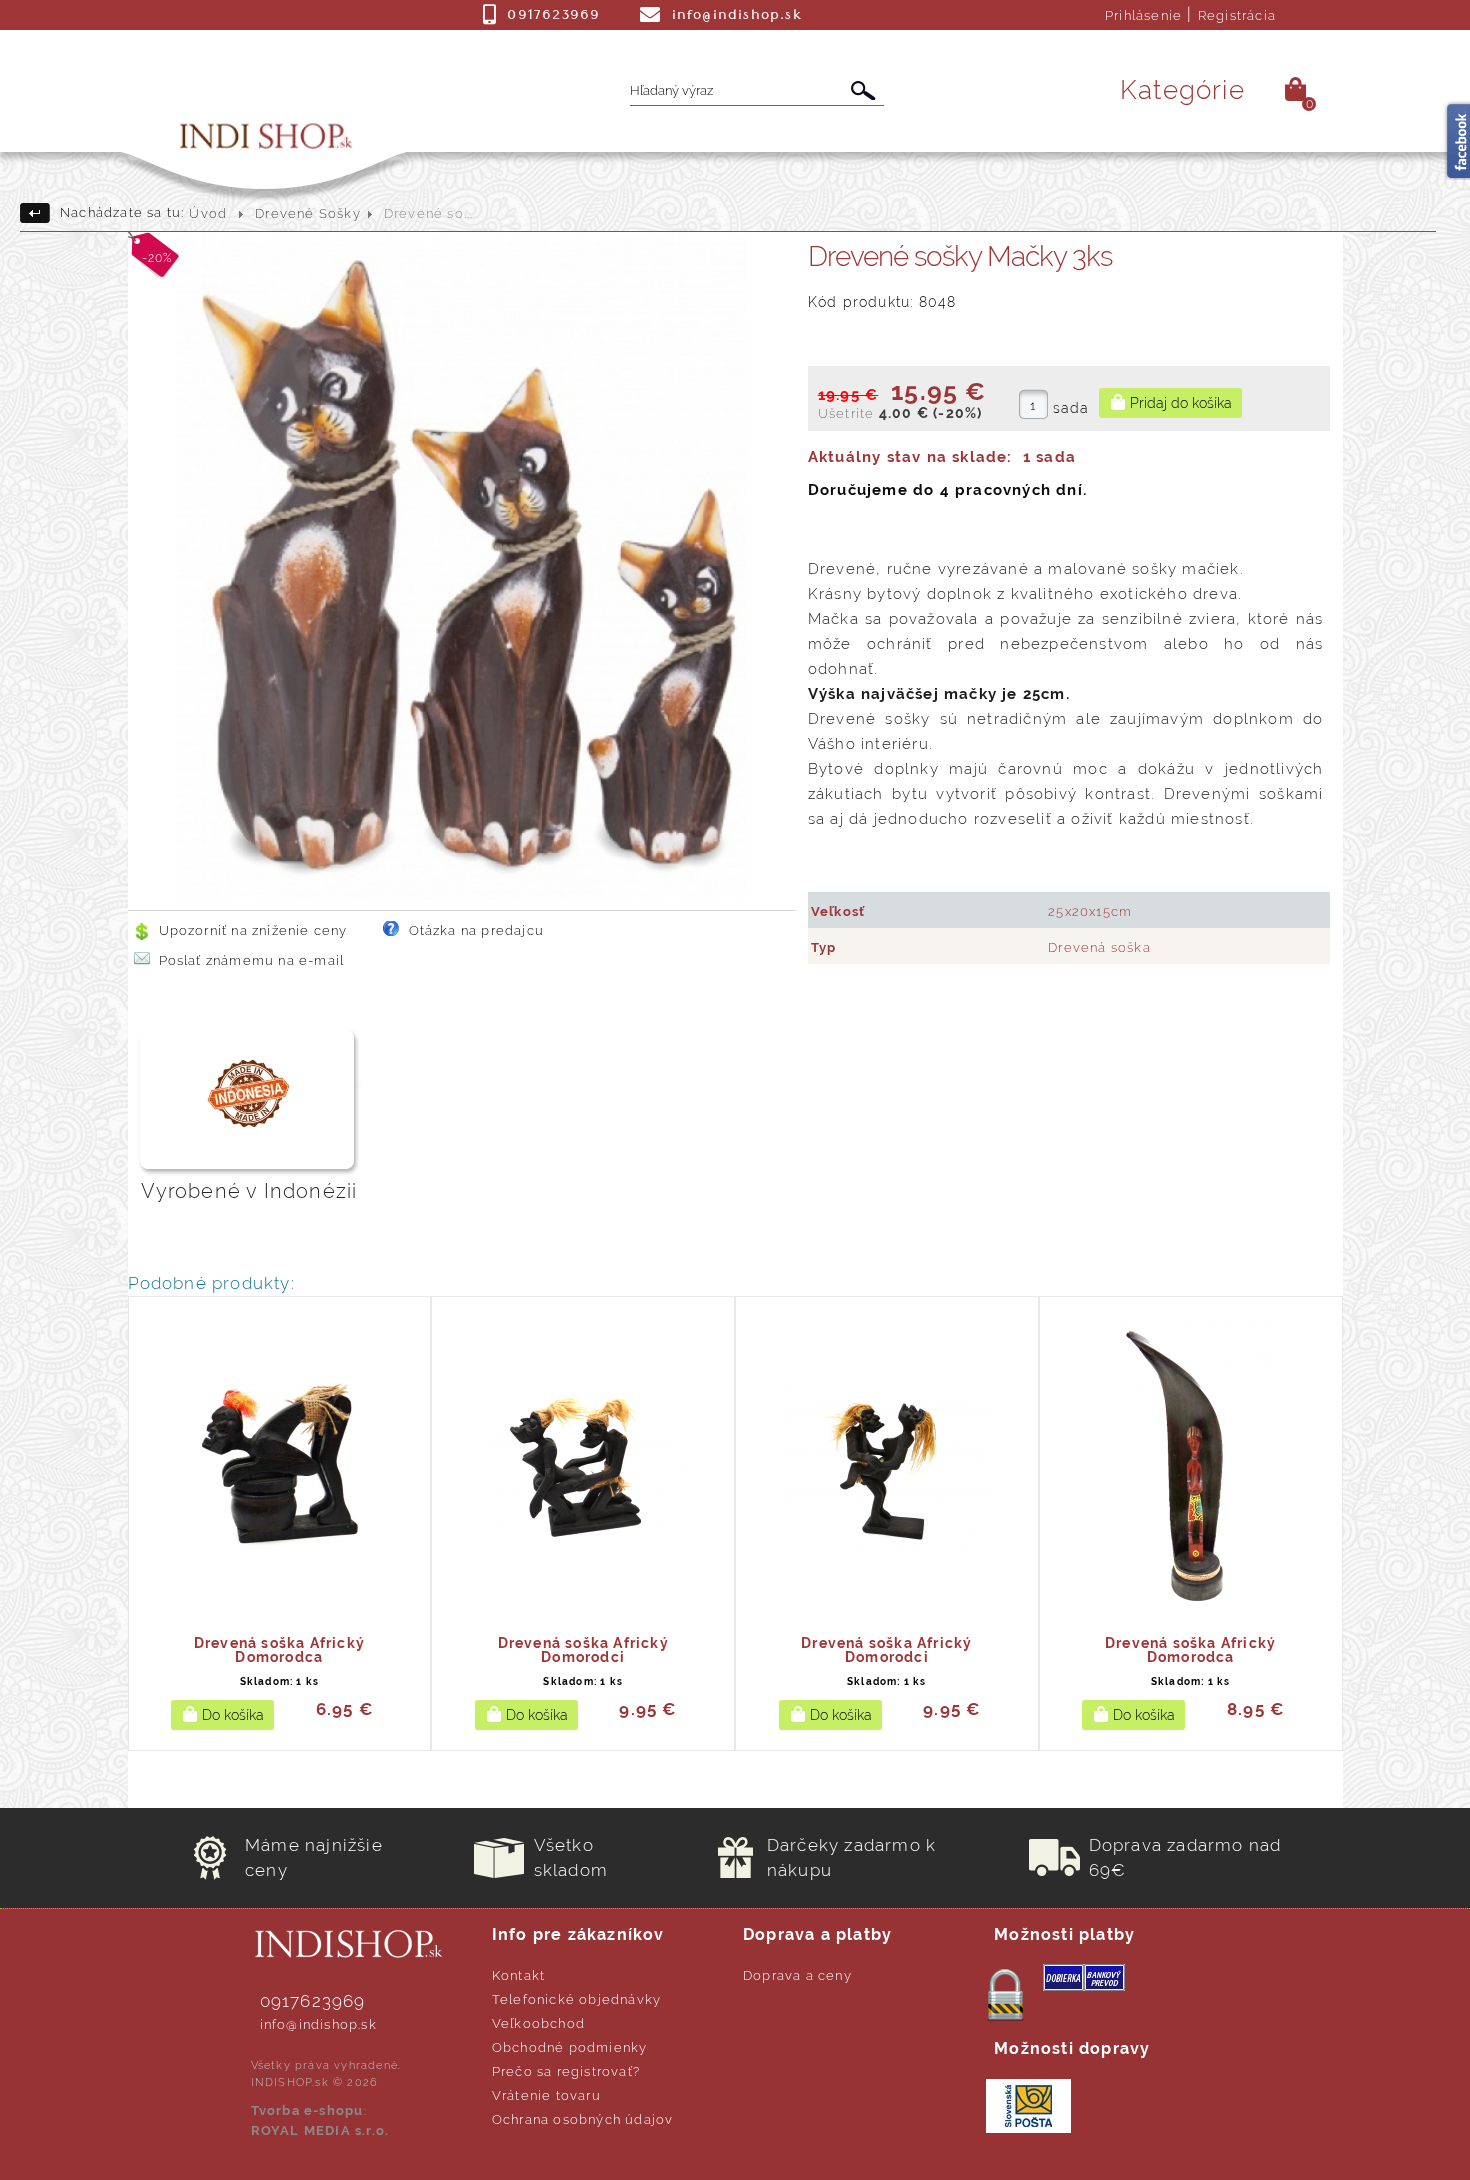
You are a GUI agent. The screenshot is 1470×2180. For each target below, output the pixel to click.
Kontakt (518, 1975)
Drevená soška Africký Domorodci (583, 1650)
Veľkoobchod (538, 2023)
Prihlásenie (1143, 15)
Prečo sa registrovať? (566, 2071)
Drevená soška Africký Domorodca (279, 1650)
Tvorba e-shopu (307, 2110)
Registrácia (1237, 15)
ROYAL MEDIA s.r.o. (320, 2130)
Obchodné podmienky (570, 2047)
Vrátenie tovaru (546, 2095)
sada (1071, 408)
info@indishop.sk (318, 2024)
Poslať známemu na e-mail (252, 960)
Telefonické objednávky (576, 1999)
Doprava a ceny (797, 1975)
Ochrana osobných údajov (583, 2119)
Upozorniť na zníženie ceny (253, 930)
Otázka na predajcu (477, 930)
